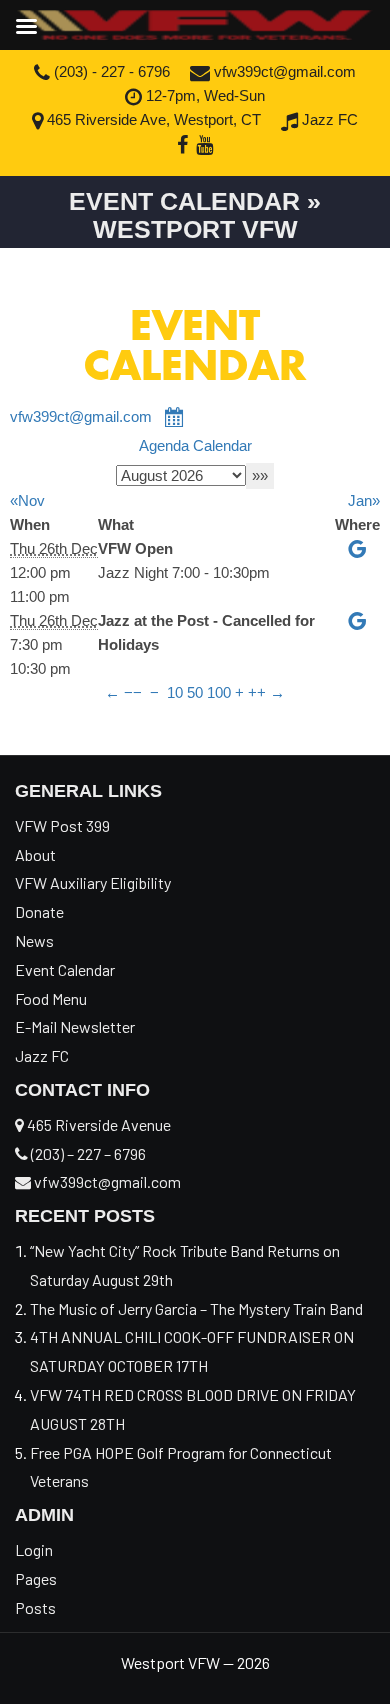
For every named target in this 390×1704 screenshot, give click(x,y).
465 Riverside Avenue (97, 1124)
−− (133, 692)
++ (257, 692)
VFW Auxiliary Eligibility (93, 882)
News (34, 940)
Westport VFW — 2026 (195, 1662)
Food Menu (51, 998)
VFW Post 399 (62, 825)
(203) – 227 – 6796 (87, 1153)
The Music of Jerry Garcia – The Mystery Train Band (196, 1308)
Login (34, 1549)
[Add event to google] (358, 548)
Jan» (364, 500)
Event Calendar (65, 969)
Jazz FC (328, 119)
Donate (39, 911)
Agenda (164, 445)
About (35, 854)
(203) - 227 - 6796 (110, 71)
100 (219, 692)
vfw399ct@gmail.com (283, 71)
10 (175, 692)
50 (195, 692)
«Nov (27, 500)
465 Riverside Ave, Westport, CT (152, 119)
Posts (35, 1607)
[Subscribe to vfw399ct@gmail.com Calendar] (175, 417)
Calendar (222, 445)
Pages (36, 1578)
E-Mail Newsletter (75, 1026)
